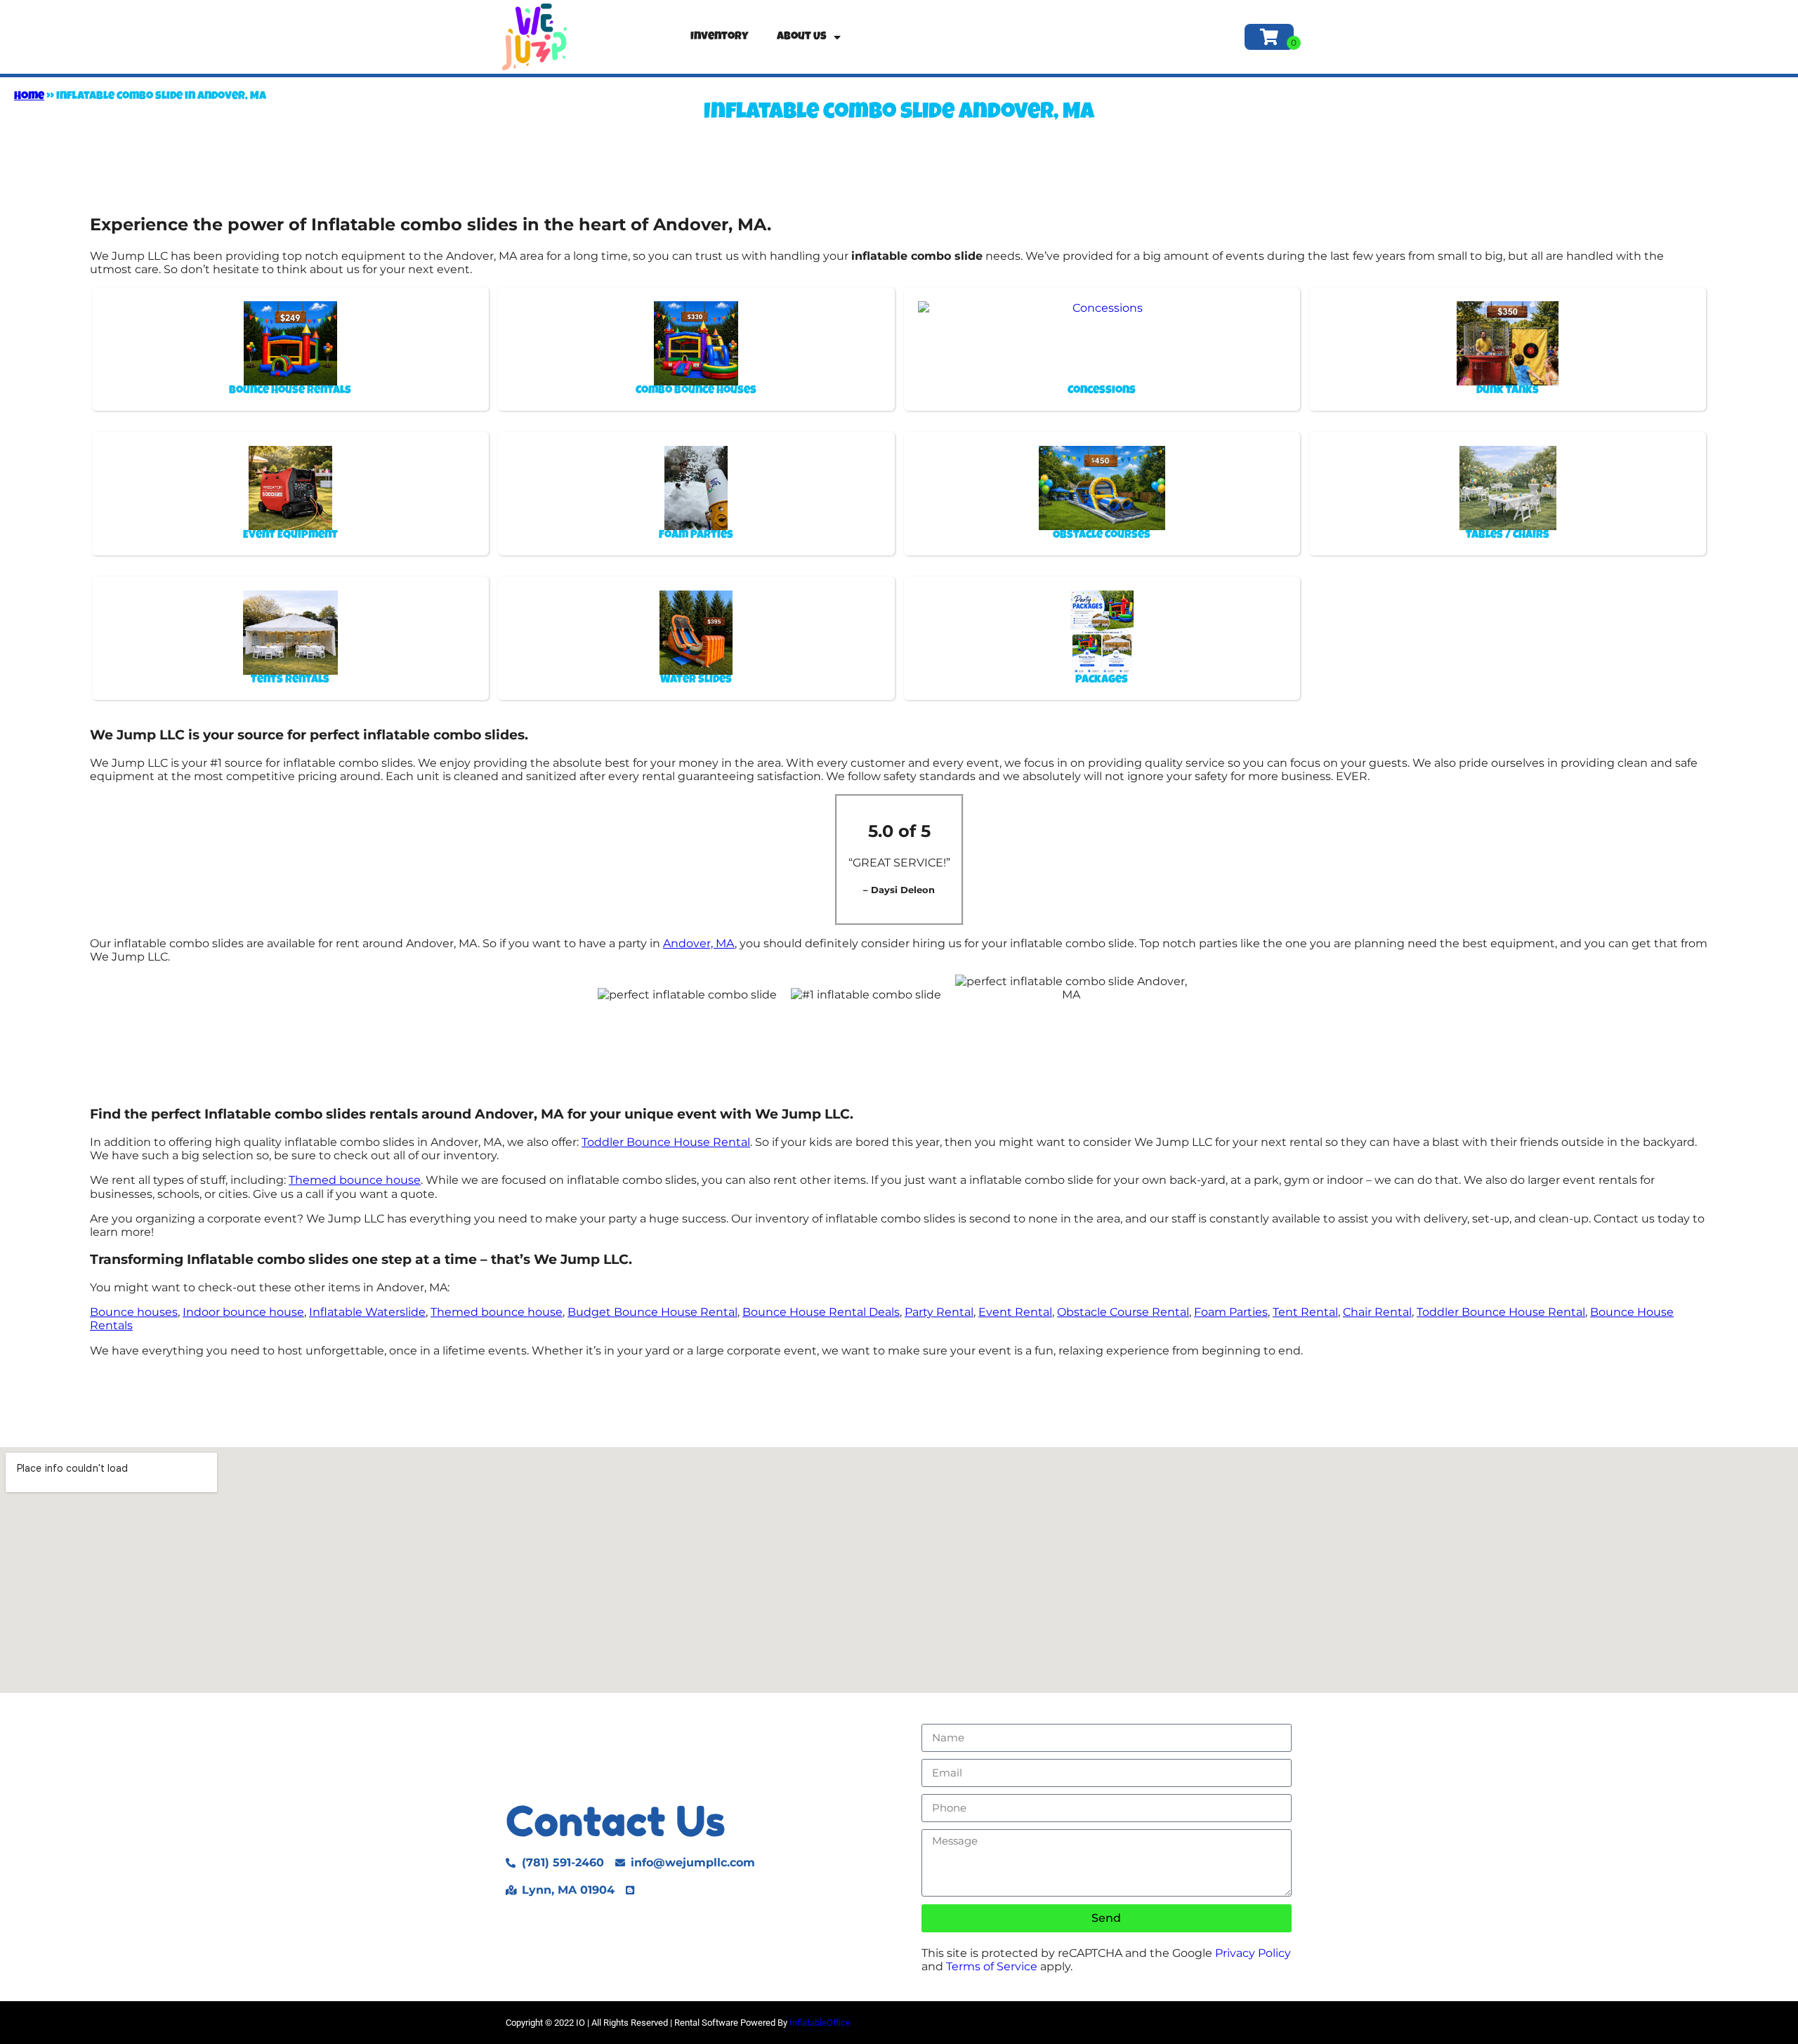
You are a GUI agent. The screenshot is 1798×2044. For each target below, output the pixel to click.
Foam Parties (1231, 1312)
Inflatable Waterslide (367, 1312)
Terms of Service (992, 1966)
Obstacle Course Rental (1123, 1312)
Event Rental (1015, 1312)
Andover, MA (699, 943)
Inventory (720, 37)
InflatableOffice (820, 2023)
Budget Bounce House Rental (652, 1312)
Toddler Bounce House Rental (666, 1142)
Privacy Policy (1253, 1953)
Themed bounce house (355, 1180)
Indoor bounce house (243, 1312)
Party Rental (939, 1312)
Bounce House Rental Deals (821, 1312)
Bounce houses (134, 1312)
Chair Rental (1377, 1312)
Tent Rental (1305, 1312)
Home (29, 97)
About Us (802, 37)
